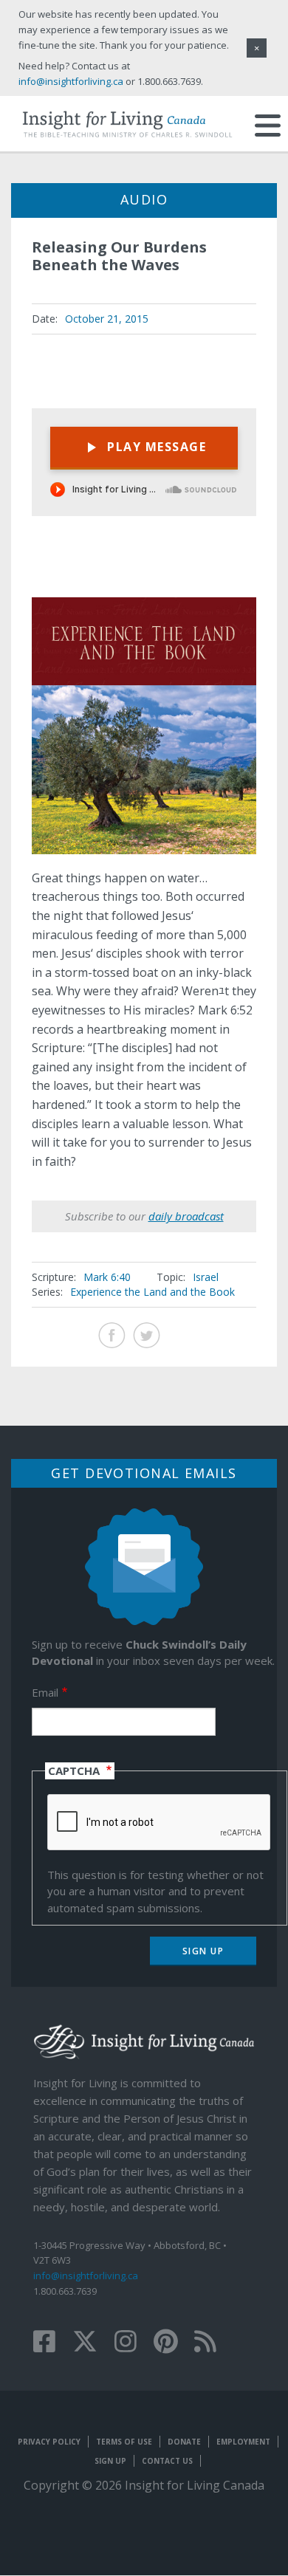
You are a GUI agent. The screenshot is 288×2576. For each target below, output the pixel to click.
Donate (184, 2442)
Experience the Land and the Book (152, 1292)
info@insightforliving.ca (86, 2276)
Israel (206, 1277)
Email (45, 1692)
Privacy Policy (49, 2442)
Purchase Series (195, 573)
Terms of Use (124, 2442)
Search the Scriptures (232, 572)
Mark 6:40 (107, 1277)
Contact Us (167, 2461)
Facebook (112, 1335)
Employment (243, 2442)
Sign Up (110, 2461)
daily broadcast (186, 1216)
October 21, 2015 (107, 319)
